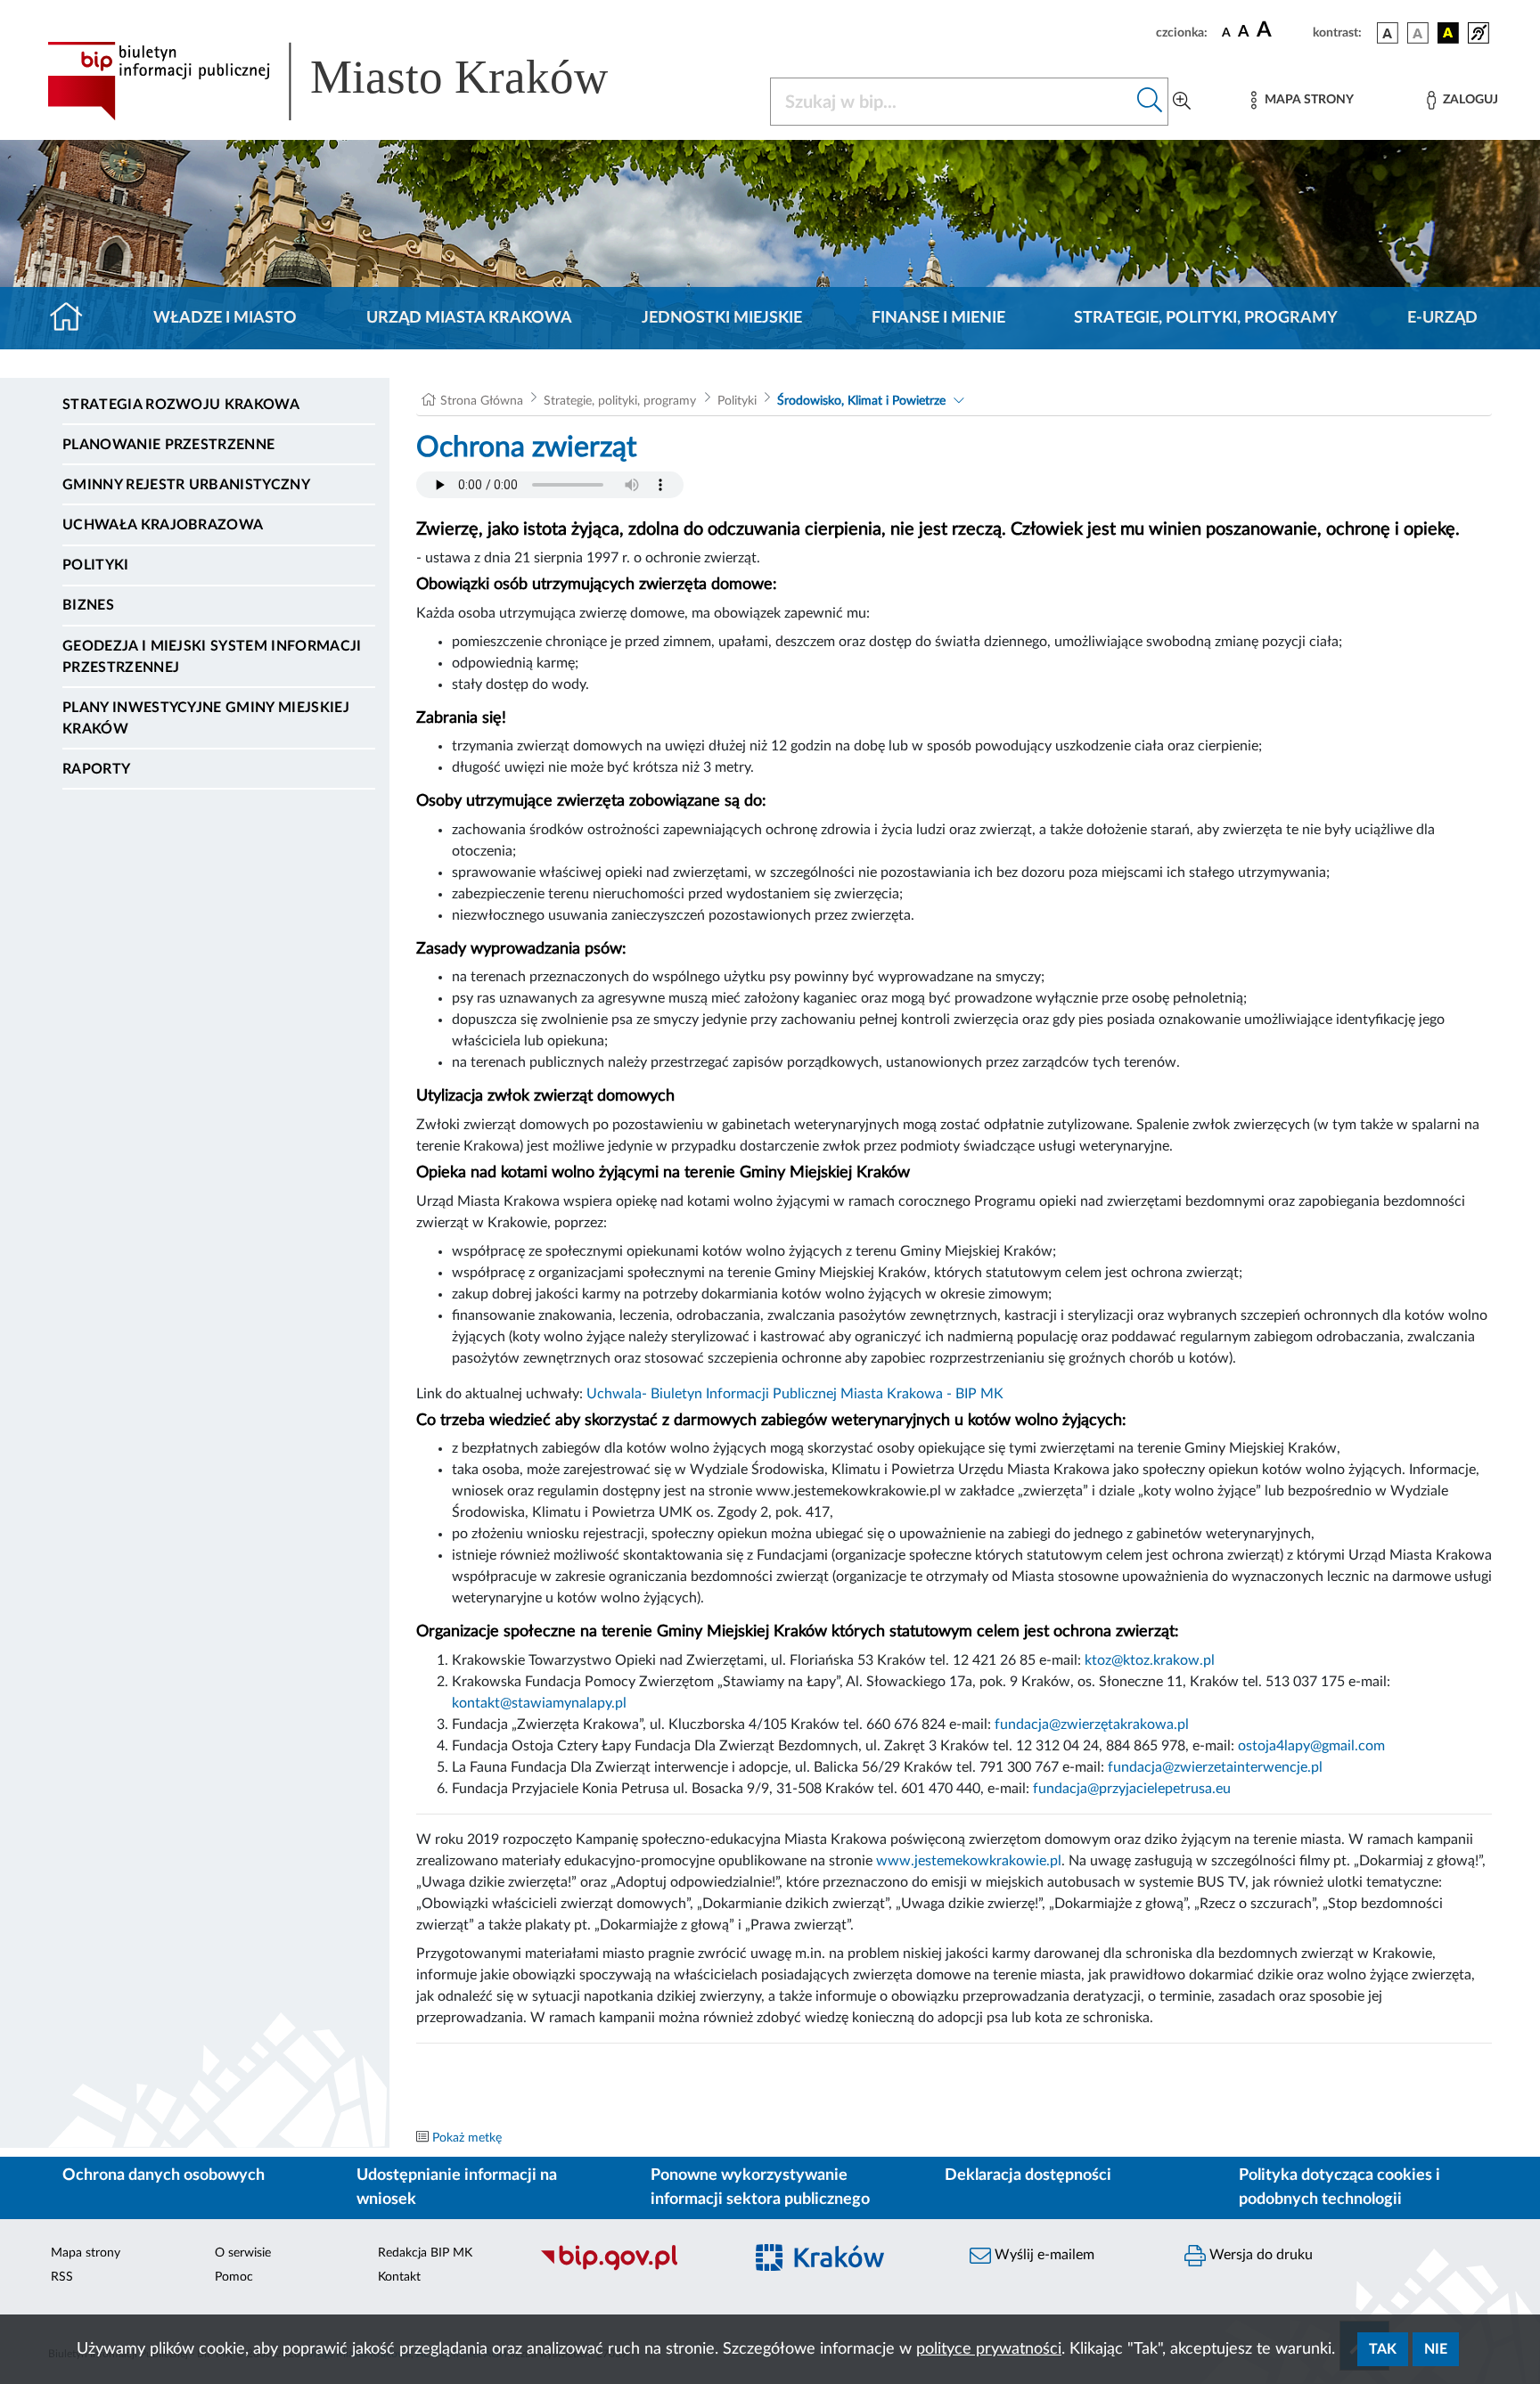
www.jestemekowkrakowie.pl (969, 1861)
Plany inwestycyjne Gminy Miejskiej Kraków (206, 718)
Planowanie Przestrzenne (168, 445)
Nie (1436, 2349)
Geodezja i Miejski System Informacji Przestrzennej (212, 657)
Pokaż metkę (467, 2138)
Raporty (96, 769)
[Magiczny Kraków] (847, 2269)
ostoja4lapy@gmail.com (1311, 1746)
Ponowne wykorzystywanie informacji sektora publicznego (760, 2187)
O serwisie (243, 2253)
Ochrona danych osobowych (164, 2175)
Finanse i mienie (938, 318)
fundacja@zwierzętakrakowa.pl (1092, 1725)
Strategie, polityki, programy (1206, 318)
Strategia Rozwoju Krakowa (181, 405)
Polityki (96, 565)
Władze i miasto (225, 318)
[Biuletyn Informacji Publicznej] (632, 2268)
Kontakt (399, 2277)
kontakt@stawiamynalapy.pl (539, 1703)
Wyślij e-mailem (1043, 2255)
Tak (1383, 2349)
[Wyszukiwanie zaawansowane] (1182, 102)
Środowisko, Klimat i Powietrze (861, 401)
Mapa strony (86, 2253)
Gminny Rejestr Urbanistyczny (186, 485)
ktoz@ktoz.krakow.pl (1150, 1660)
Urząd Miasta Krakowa (469, 318)
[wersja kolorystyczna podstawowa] (1388, 33)
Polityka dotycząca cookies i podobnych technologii (1339, 2187)
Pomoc (234, 2277)
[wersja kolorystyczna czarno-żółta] (1448, 33)
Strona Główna (482, 401)
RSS (62, 2277)
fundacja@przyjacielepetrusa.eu (1132, 1789)
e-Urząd (1442, 318)
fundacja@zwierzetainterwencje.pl (1215, 1767)
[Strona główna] (74, 318)
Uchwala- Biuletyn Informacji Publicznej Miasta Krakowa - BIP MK (795, 1394)
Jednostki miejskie (722, 318)
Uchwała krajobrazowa (163, 525)
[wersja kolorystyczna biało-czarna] (1418, 33)
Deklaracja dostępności (1028, 2175)
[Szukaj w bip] (1150, 102)
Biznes (88, 605)
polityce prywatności (989, 2349)
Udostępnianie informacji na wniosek (457, 2187)
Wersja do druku (1259, 2255)
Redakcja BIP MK (425, 2253)
